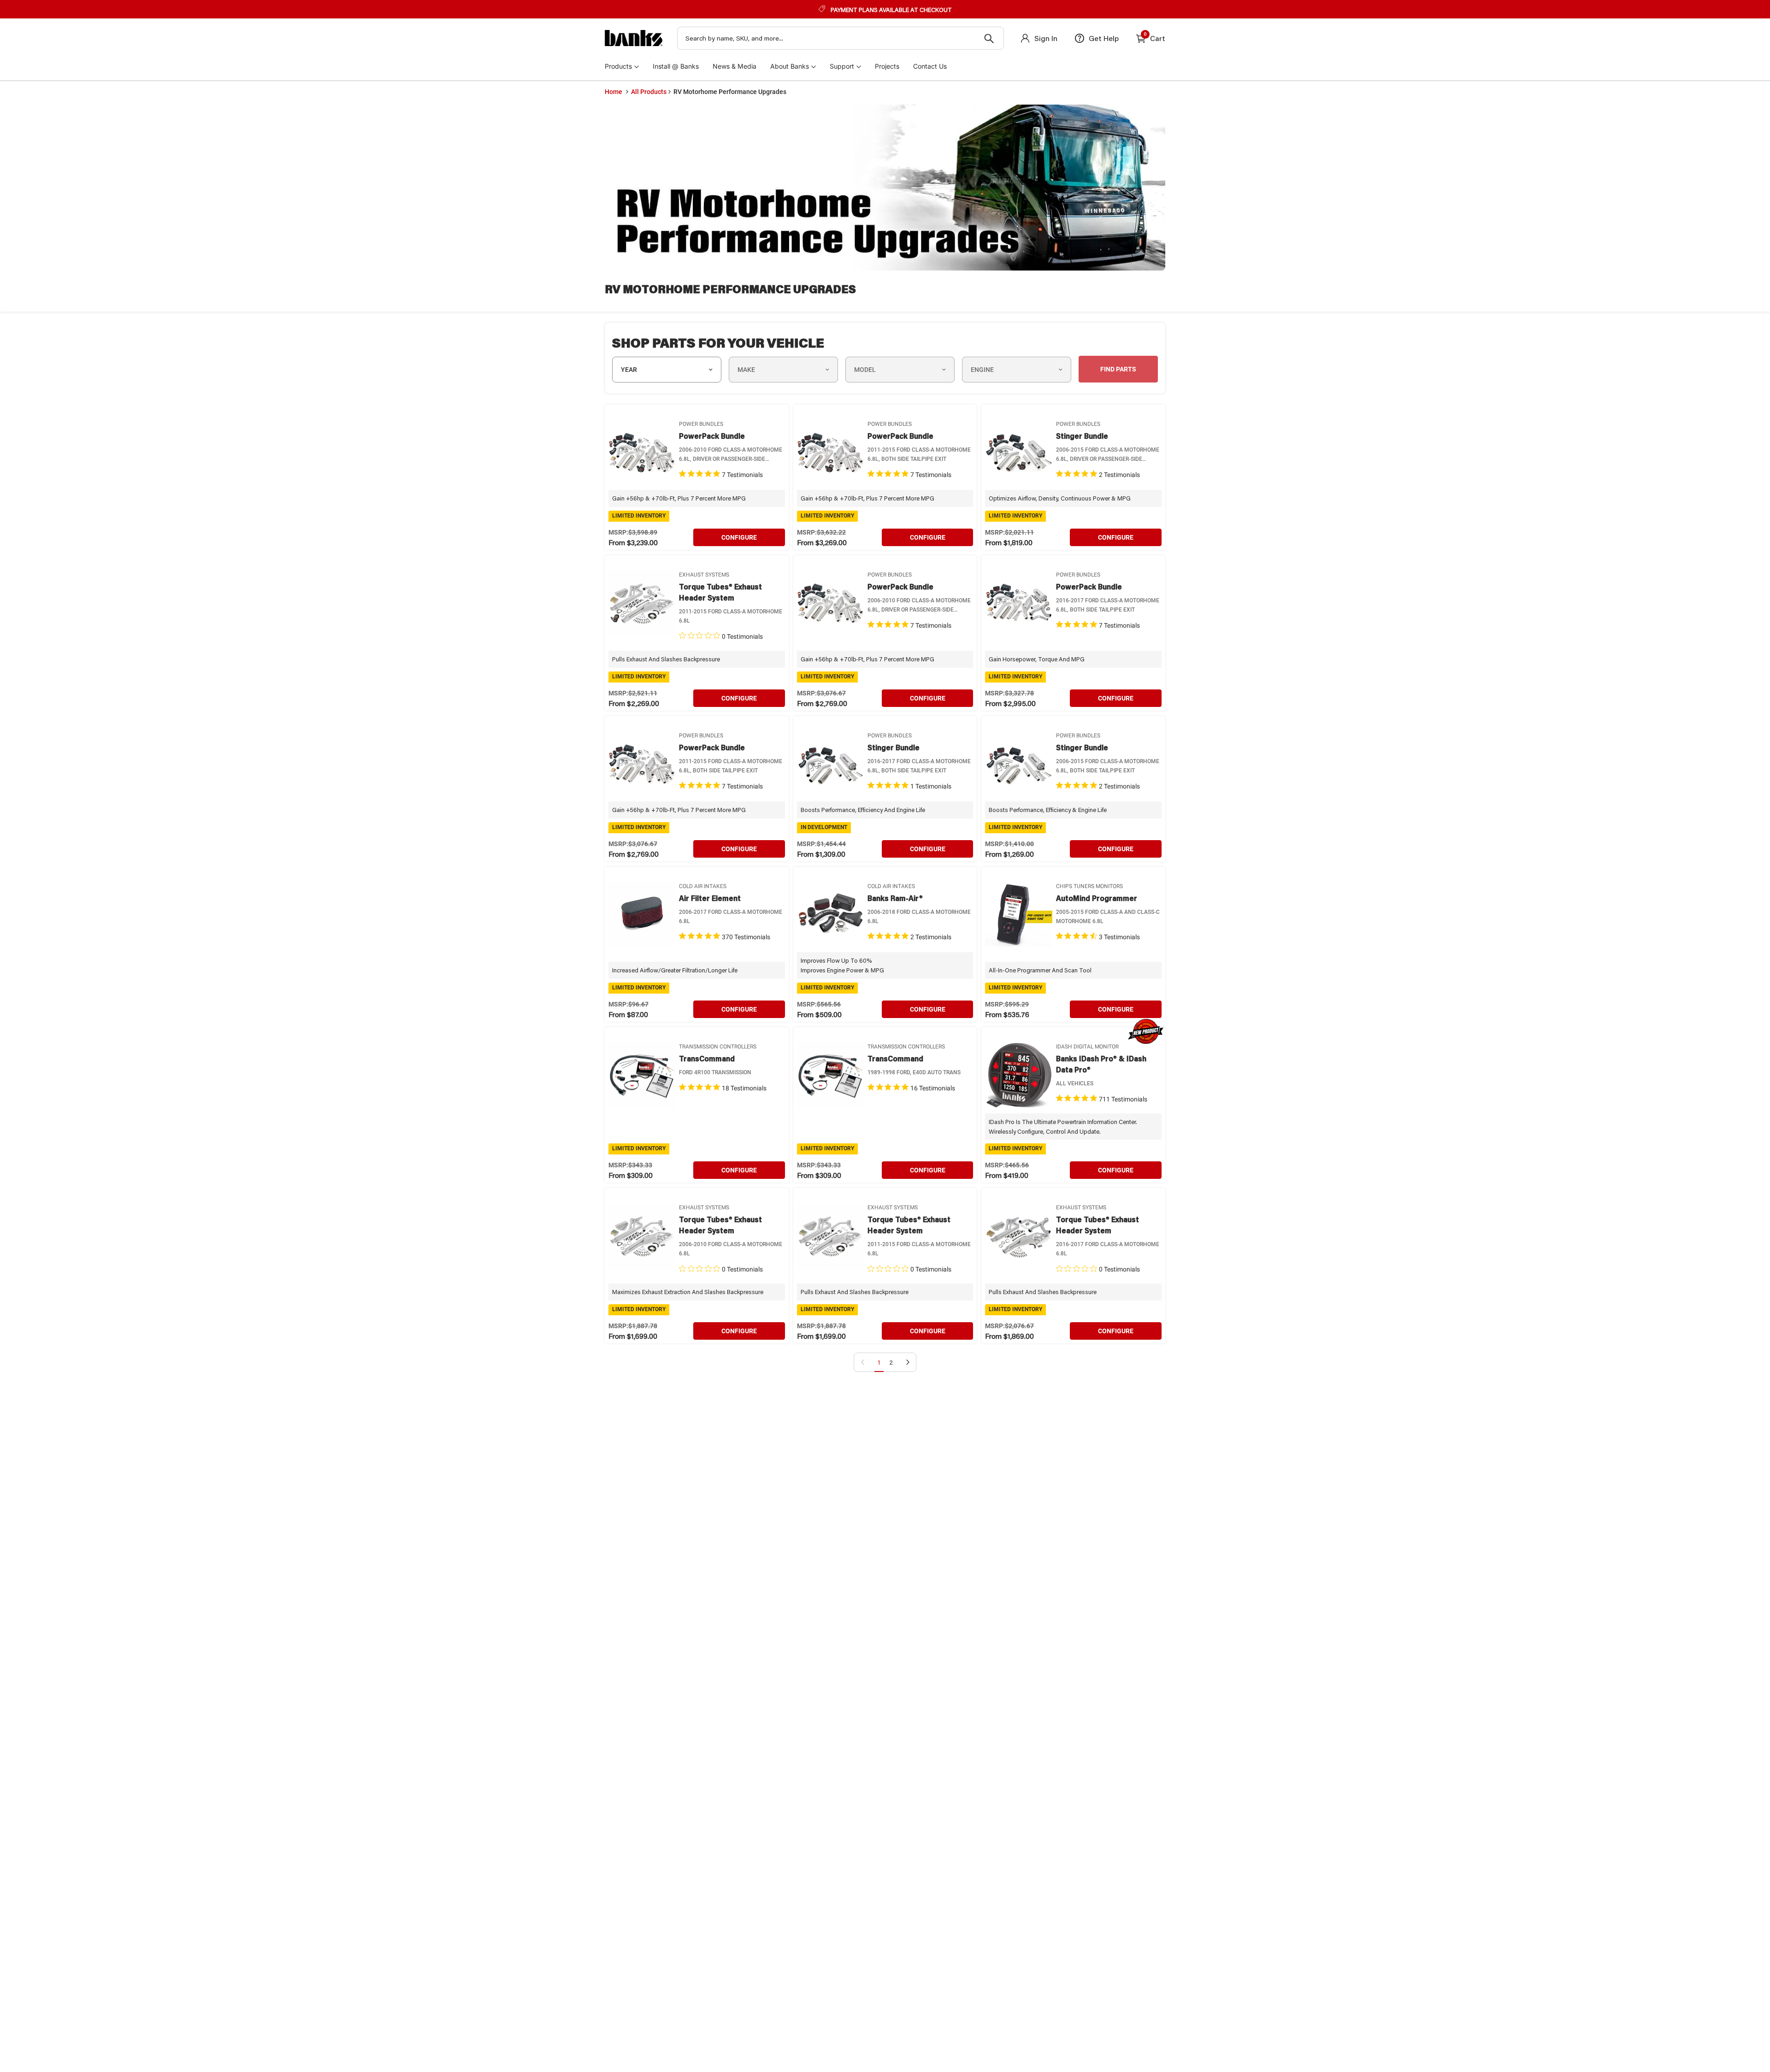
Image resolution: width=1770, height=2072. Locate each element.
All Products (649, 92)
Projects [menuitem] (887, 66)
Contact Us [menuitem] (930, 66)
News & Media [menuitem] (735, 66)
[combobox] (841, 38)
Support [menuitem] (842, 66)
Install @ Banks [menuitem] (676, 66)
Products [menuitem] (618, 66)
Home (614, 92)
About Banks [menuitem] (790, 66)
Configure (739, 537)
